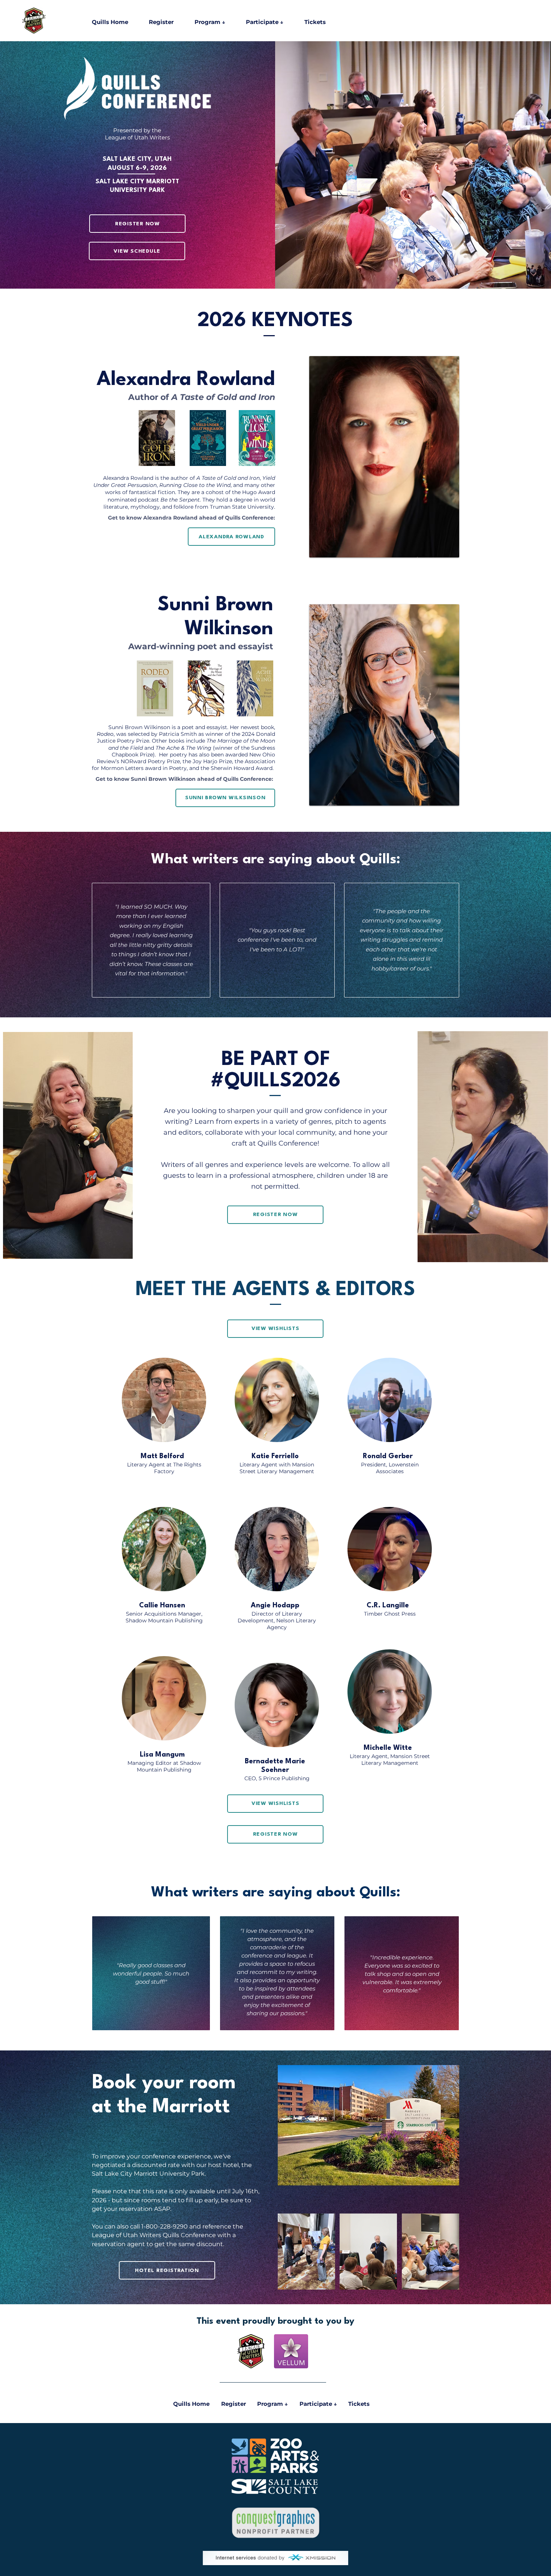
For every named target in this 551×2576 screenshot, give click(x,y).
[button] (218, 22)
